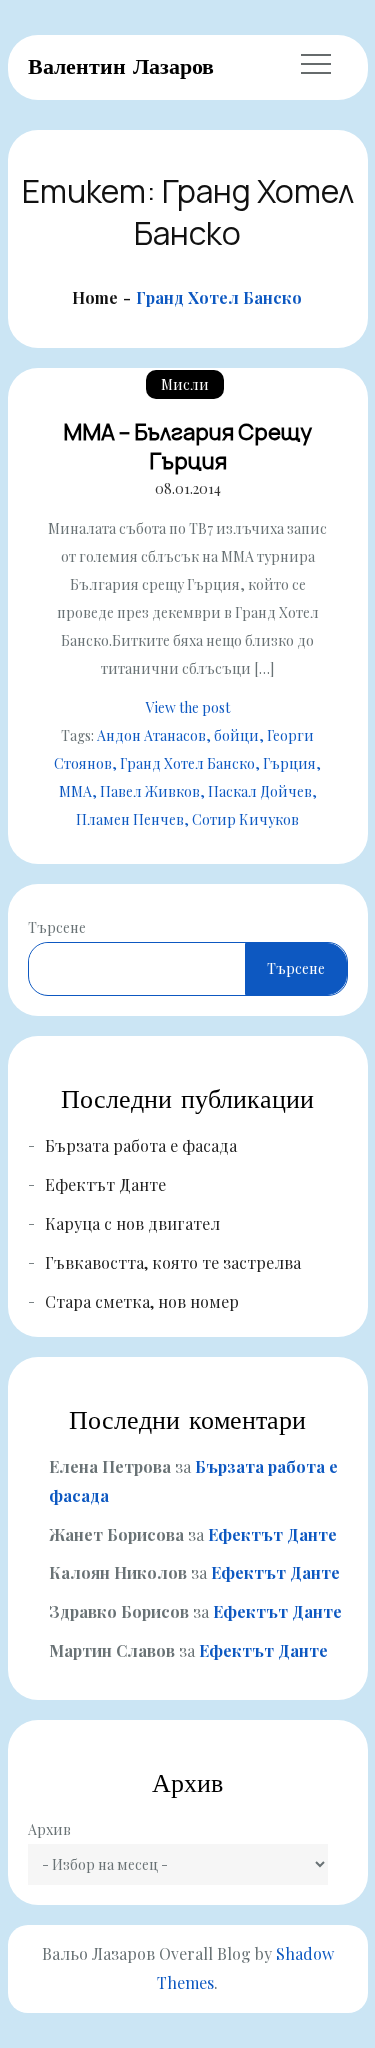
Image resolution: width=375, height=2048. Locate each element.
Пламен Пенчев (130, 819)
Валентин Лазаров (121, 66)
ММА (75, 791)
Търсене (57, 927)
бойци (236, 735)
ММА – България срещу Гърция (187, 446)
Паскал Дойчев (260, 791)
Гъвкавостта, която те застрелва (173, 1262)
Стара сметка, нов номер (142, 1301)
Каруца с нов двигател (132, 1223)
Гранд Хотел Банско (187, 763)
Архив (49, 1829)
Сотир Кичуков (245, 819)
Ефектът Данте (105, 1184)
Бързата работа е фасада (141, 1145)
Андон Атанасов (151, 735)
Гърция (289, 763)
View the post (188, 707)
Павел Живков (150, 791)
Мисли (185, 384)
